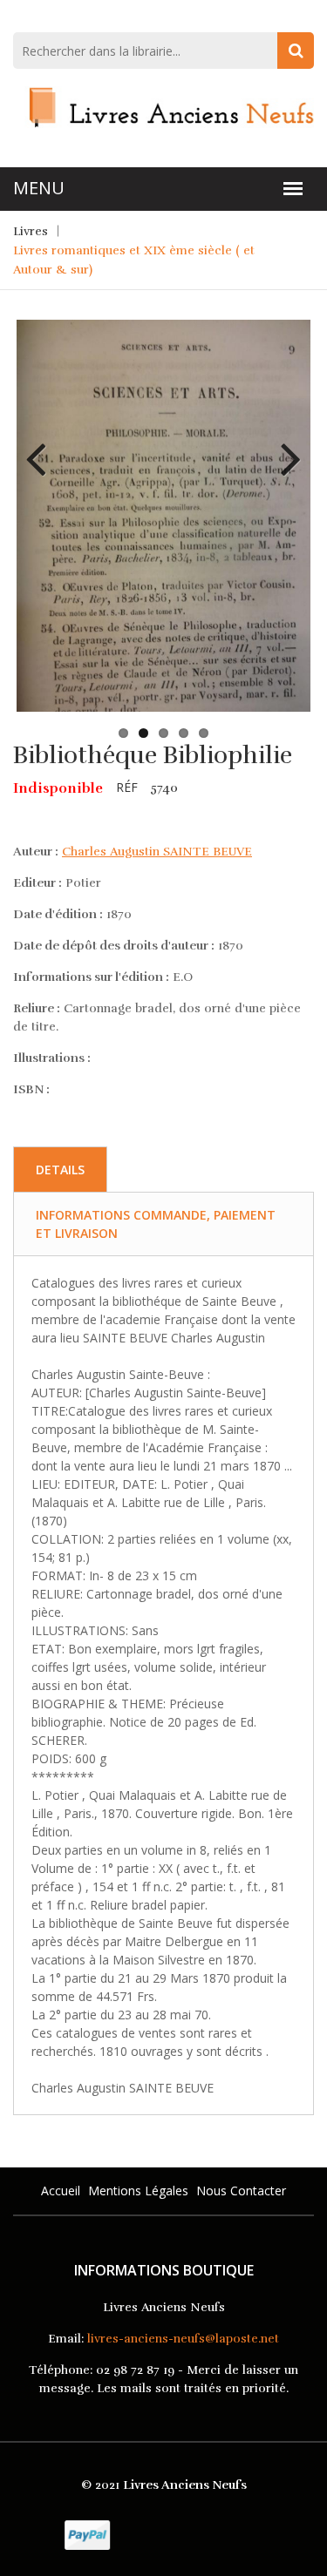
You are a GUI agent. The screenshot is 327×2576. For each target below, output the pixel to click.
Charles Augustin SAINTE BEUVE (157, 852)
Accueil (61, 2191)
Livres (31, 231)
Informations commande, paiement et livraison (156, 1224)
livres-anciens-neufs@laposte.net (183, 2339)
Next (284, 446)
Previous (43, 446)
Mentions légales (138, 2191)
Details (60, 1170)
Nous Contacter (241, 2191)
